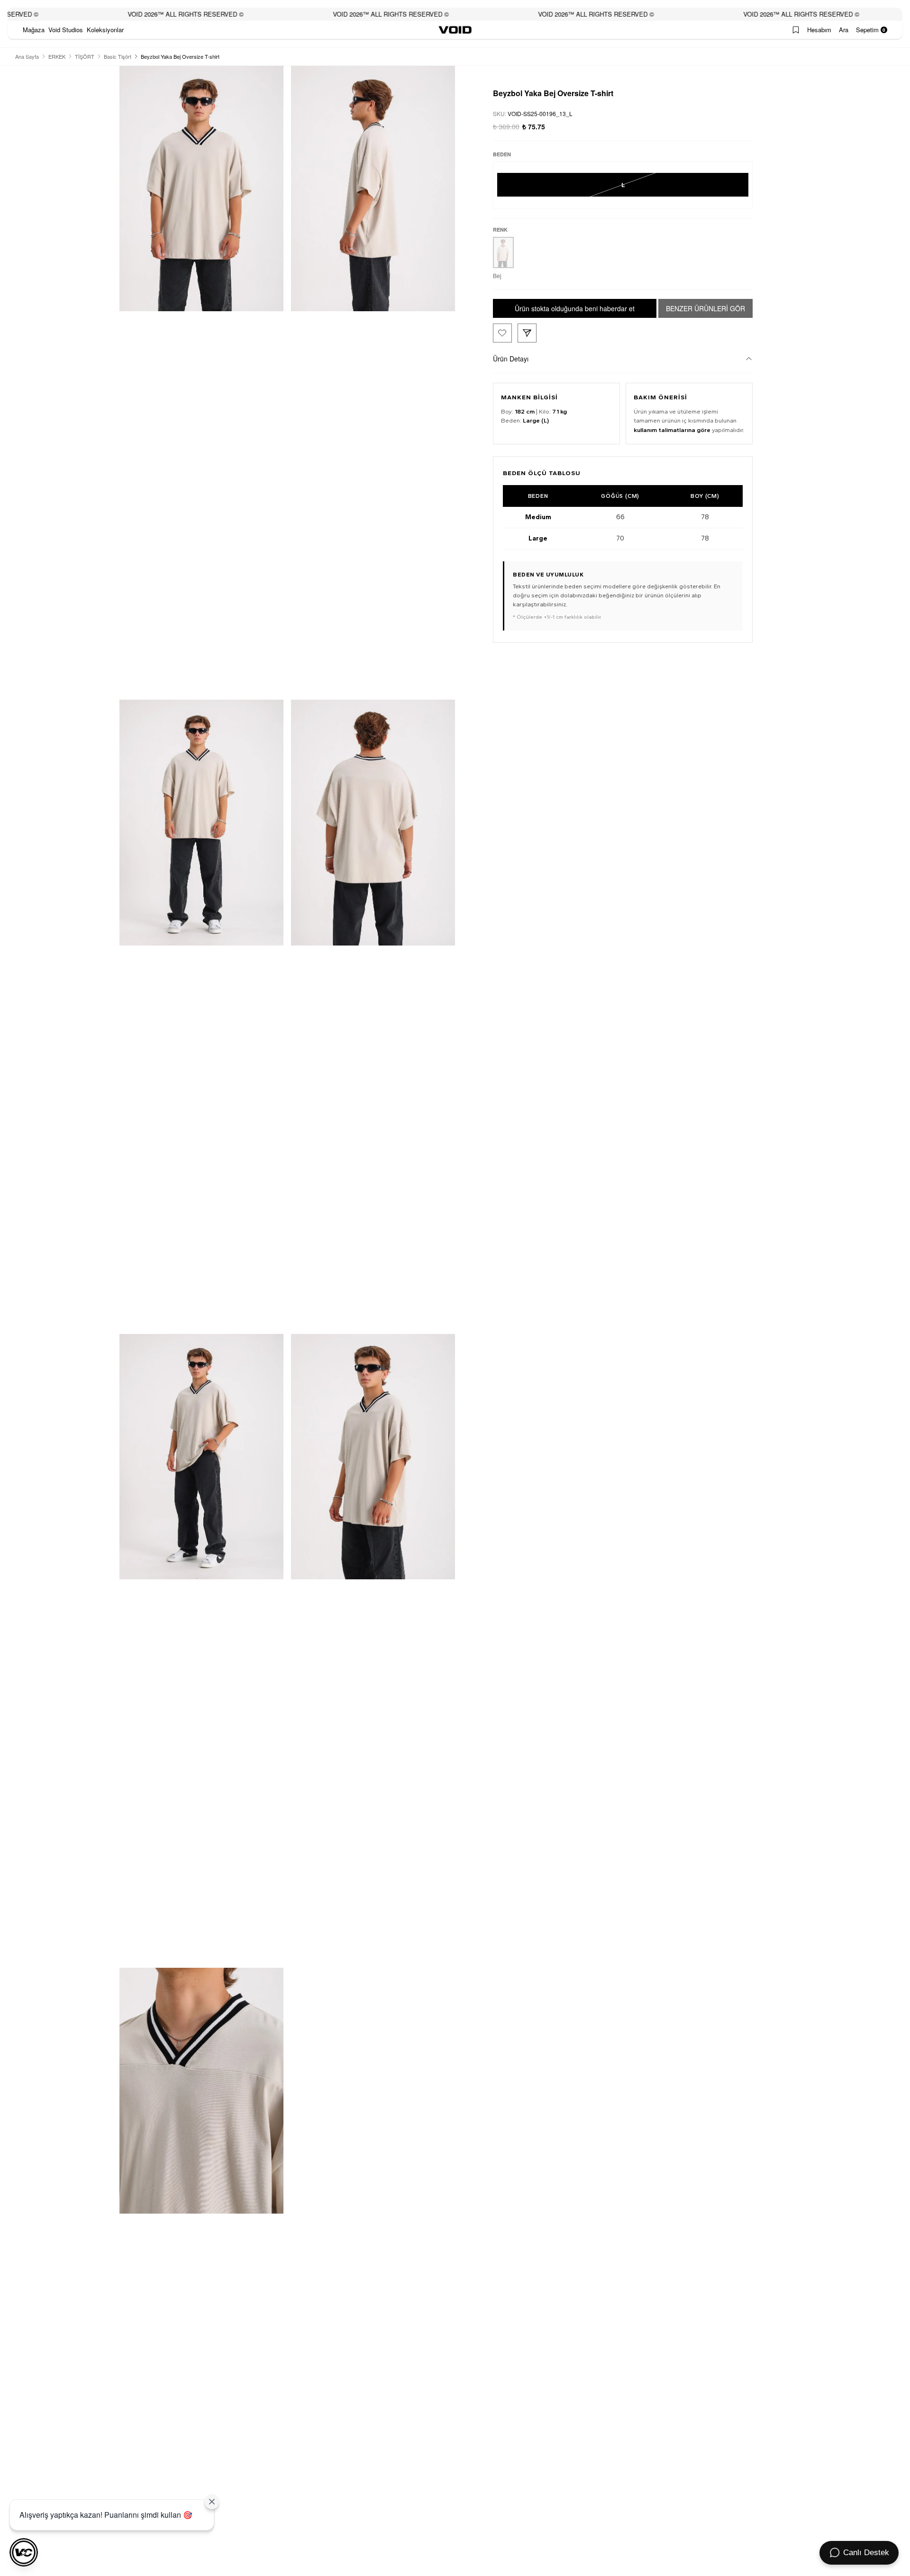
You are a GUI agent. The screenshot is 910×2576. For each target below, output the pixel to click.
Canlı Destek (866, 2553)
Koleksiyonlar (105, 30)
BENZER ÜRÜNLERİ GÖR (705, 308)
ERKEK (57, 56)
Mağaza (34, 30)
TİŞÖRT (85, 56)
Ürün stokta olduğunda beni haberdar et (575, 308)
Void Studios (66, 30)
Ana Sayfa (27, 56)
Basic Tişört (118, 56)
